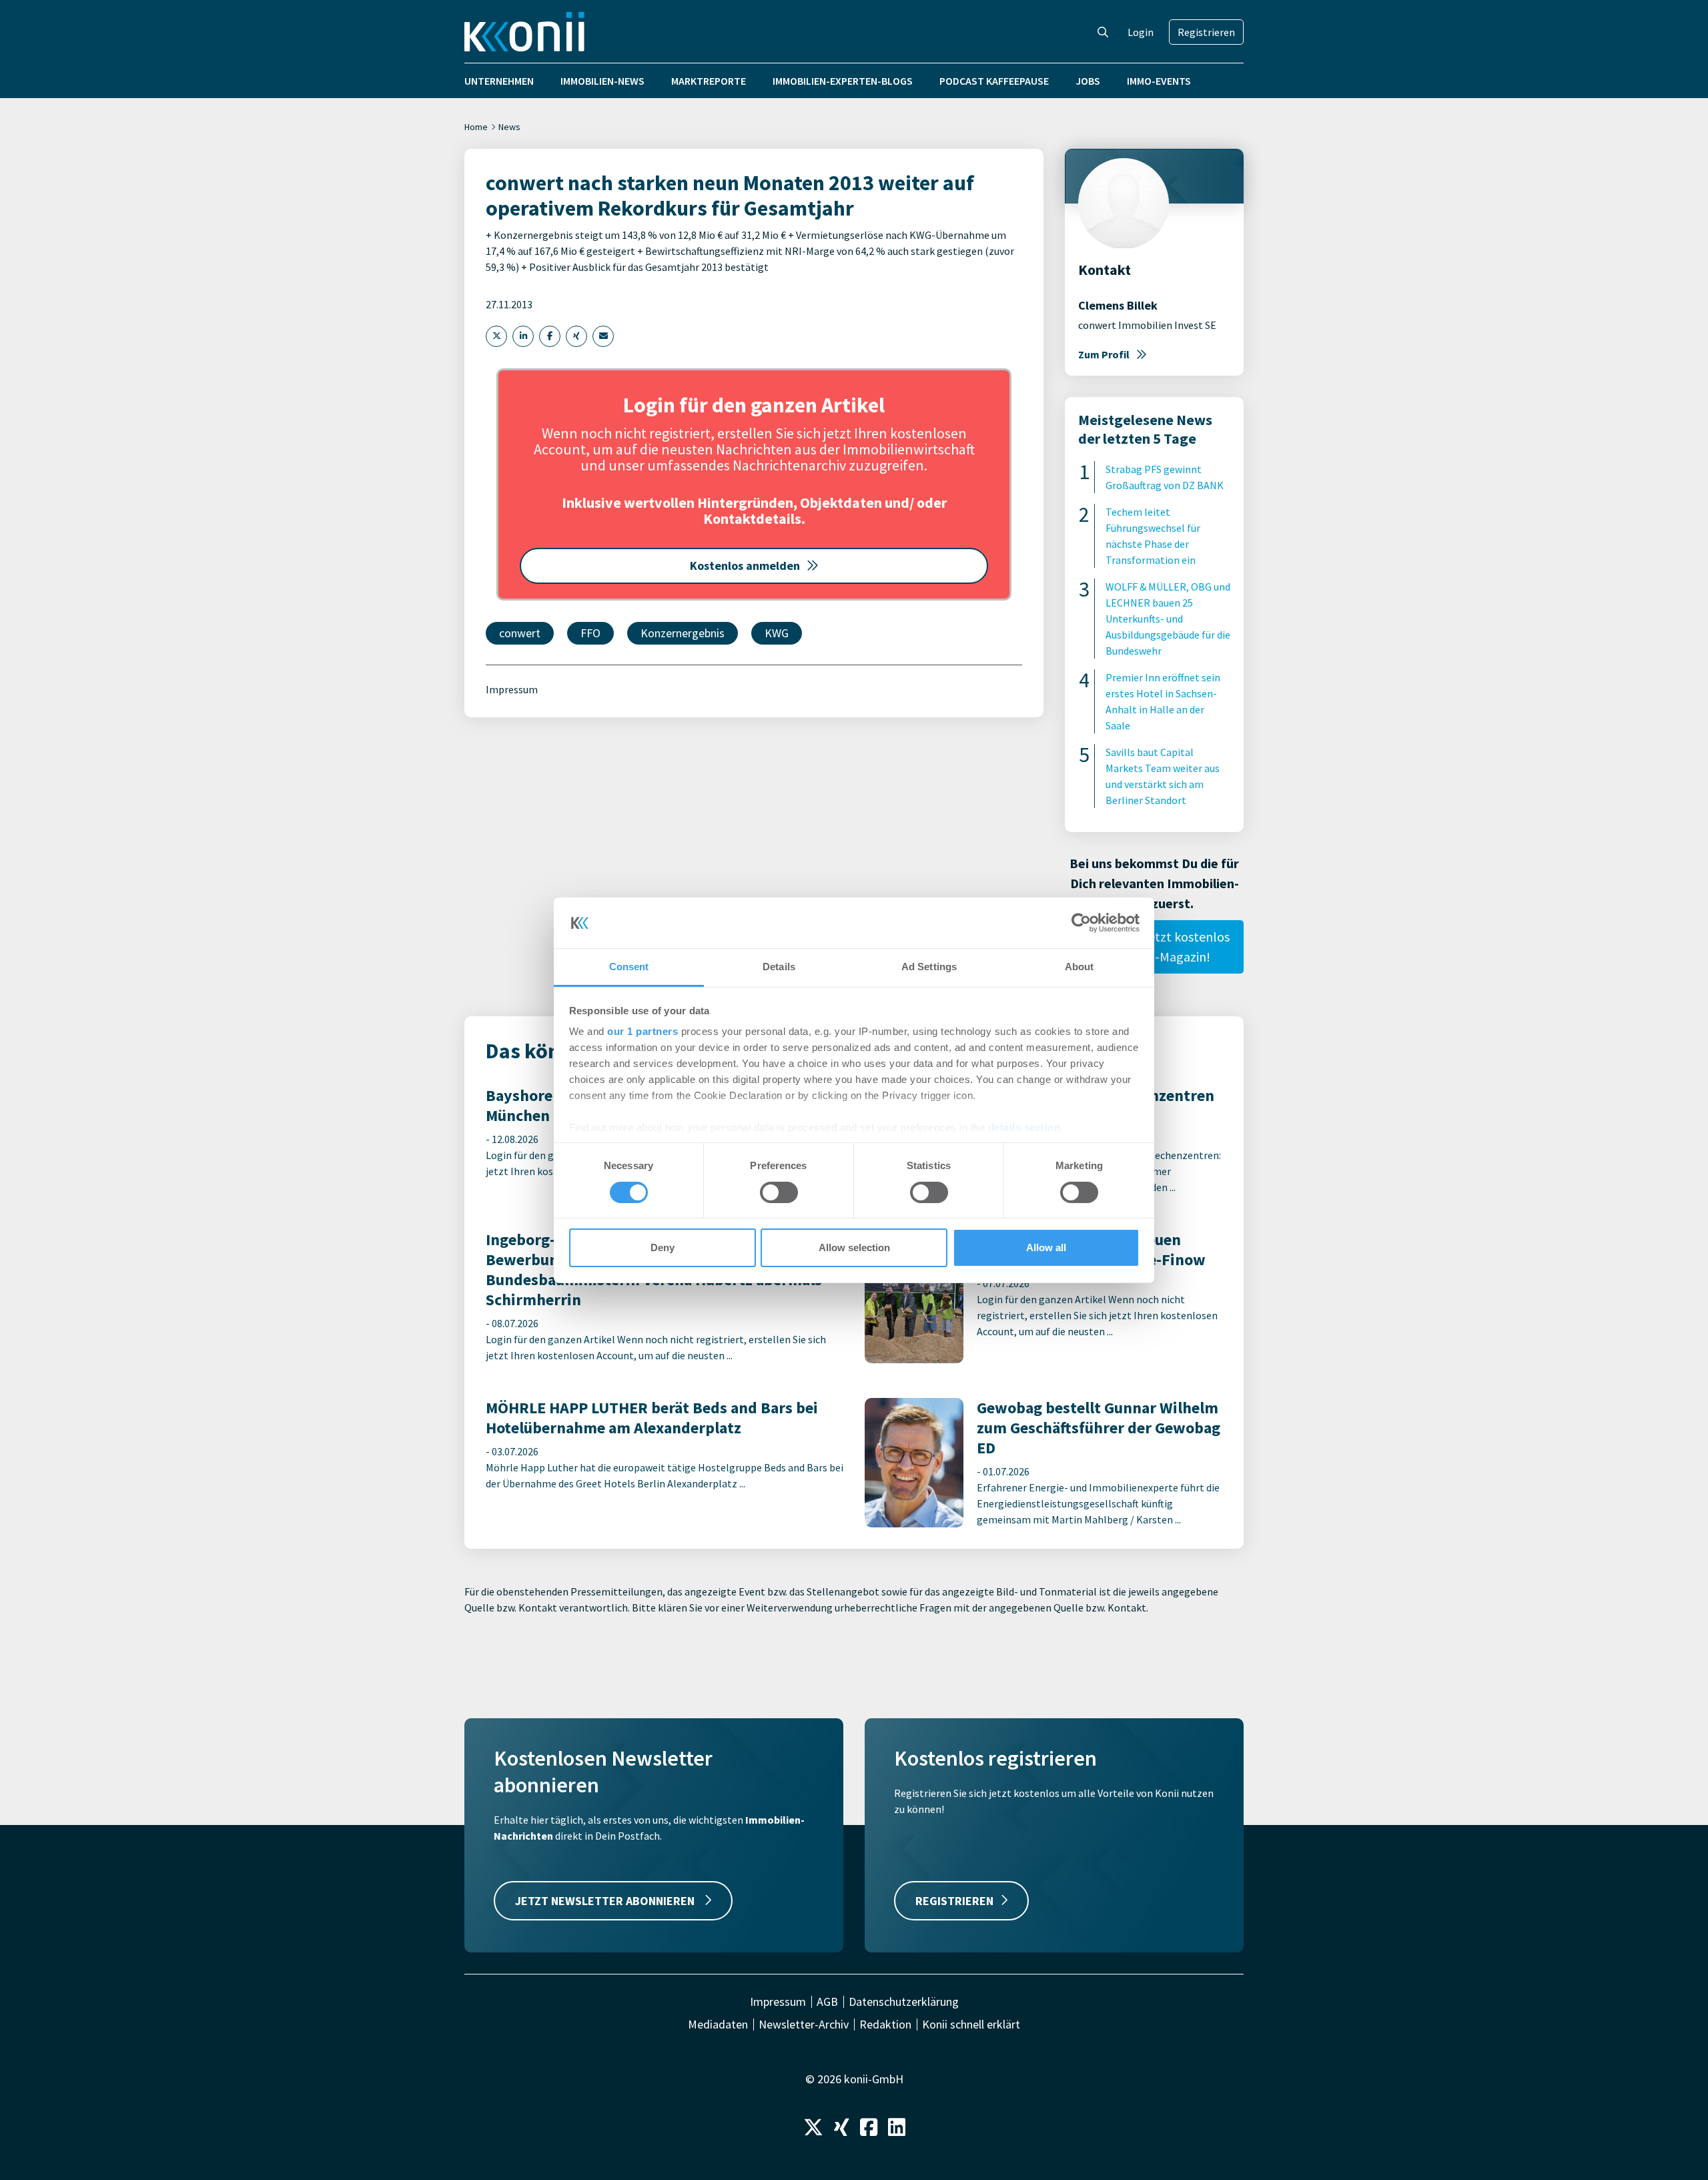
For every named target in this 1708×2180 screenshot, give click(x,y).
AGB (827, 2002)
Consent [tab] (629, 967)
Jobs (1088, 81)
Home (476, 127)
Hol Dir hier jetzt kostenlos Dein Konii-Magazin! (1155, 947)
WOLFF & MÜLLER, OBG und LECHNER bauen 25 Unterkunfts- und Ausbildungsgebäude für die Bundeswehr (1168, 619)
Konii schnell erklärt (971, 2025)
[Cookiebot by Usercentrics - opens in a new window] (1081, 923)
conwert (520, 633)
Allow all (1046, 1247)
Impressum (512, 689)
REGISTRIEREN (954, 1901)
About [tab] (1080, 967)
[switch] (779, 1192)
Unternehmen (499, 81)
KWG (777, 633)
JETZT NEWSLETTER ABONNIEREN (606, 1901)
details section (1024, 1127)
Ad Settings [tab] (929, 967)
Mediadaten (718, 2025)
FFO (590, 633)
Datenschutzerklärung (904, 2002)
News (509, 127)
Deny (663, 1247)
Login (1141, 32)
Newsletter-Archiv (804, 2025)
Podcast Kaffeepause (994, 81)
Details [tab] (779, 967)
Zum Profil (1104, 354)
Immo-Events (1159, 81)
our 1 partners (643, 1031)
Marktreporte (709, 81)
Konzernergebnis (683, 633)
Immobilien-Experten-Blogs (843, 81)
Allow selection (854, 1247)
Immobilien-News (602, 81)
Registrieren (1206, 32)
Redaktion (885, 2025)
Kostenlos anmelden (745, 566)
